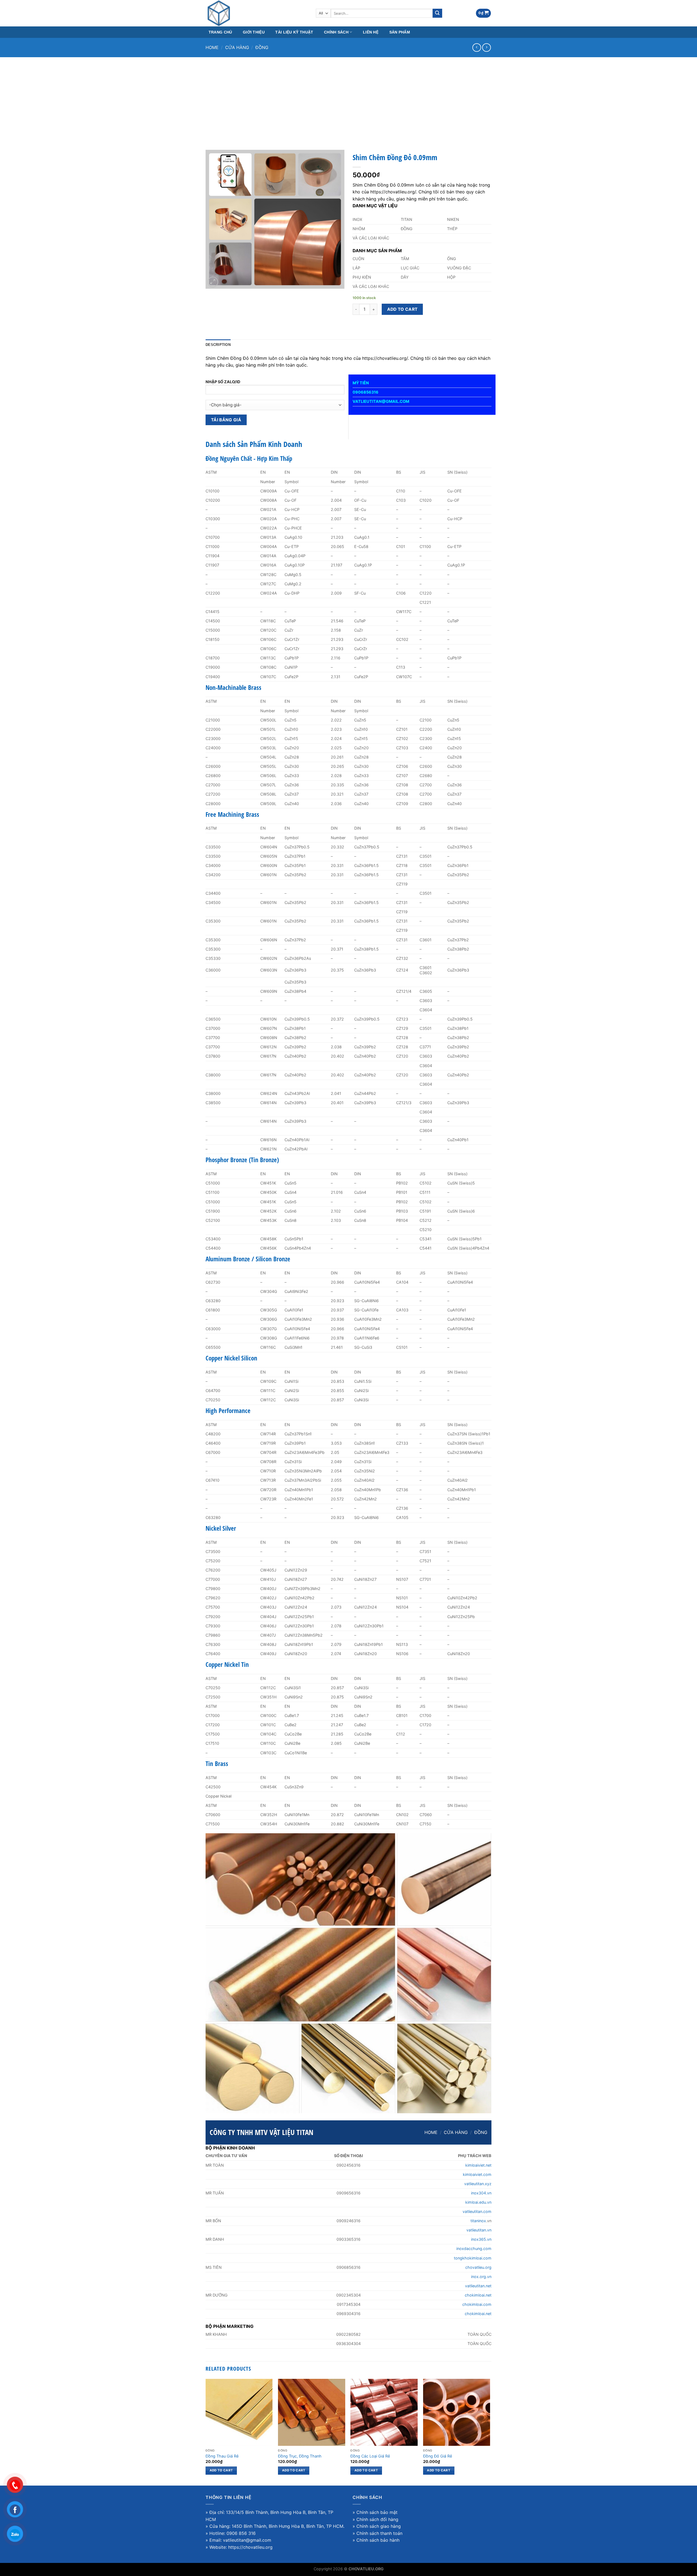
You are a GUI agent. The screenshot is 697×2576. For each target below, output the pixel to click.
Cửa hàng (237, 47)
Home (212, 47)
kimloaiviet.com (477, 2174)
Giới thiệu (254, 32)
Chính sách (336, 32)
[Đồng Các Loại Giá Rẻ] (384, 2412)
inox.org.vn (481, 2277)
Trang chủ (220, 32)
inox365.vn (481, 2239)
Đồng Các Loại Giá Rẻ (370, 2456)
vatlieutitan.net (478, 2286)
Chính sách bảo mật (377, 2512)
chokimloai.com (477, 2304)
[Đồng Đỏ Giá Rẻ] (457, 2412)
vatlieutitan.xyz (478, 2184)
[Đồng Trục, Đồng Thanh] (312, 2412)
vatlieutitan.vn (479, 2230)
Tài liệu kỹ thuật (294, 32)
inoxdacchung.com (474, 2248)
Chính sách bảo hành (378, 2540)
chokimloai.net (478, 2295)
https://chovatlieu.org (250, 2547)
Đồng (262, 47)
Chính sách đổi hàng (377, 2519)
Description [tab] (218, 345)
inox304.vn (481, 2193)
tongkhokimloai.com (473, 2258)
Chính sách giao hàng (379, 2526)
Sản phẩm (400, 32)
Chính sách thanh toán (379, 2533)
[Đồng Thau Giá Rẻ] (239, 2412)
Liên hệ (371, 32)
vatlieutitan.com (477, 2211)
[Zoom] (213, 282)
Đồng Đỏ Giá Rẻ (438, 2456)
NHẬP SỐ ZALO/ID (223, 382)
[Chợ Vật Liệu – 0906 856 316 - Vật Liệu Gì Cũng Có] (257, 13)
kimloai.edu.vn (478, 2202)
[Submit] (437, 13)
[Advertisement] (348, 98)
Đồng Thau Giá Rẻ (222, 2456)
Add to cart (402, 309)
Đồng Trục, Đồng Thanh (300, 2456)
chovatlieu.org (478, 2267)
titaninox (478, 2221)
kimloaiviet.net (478, 2165)
